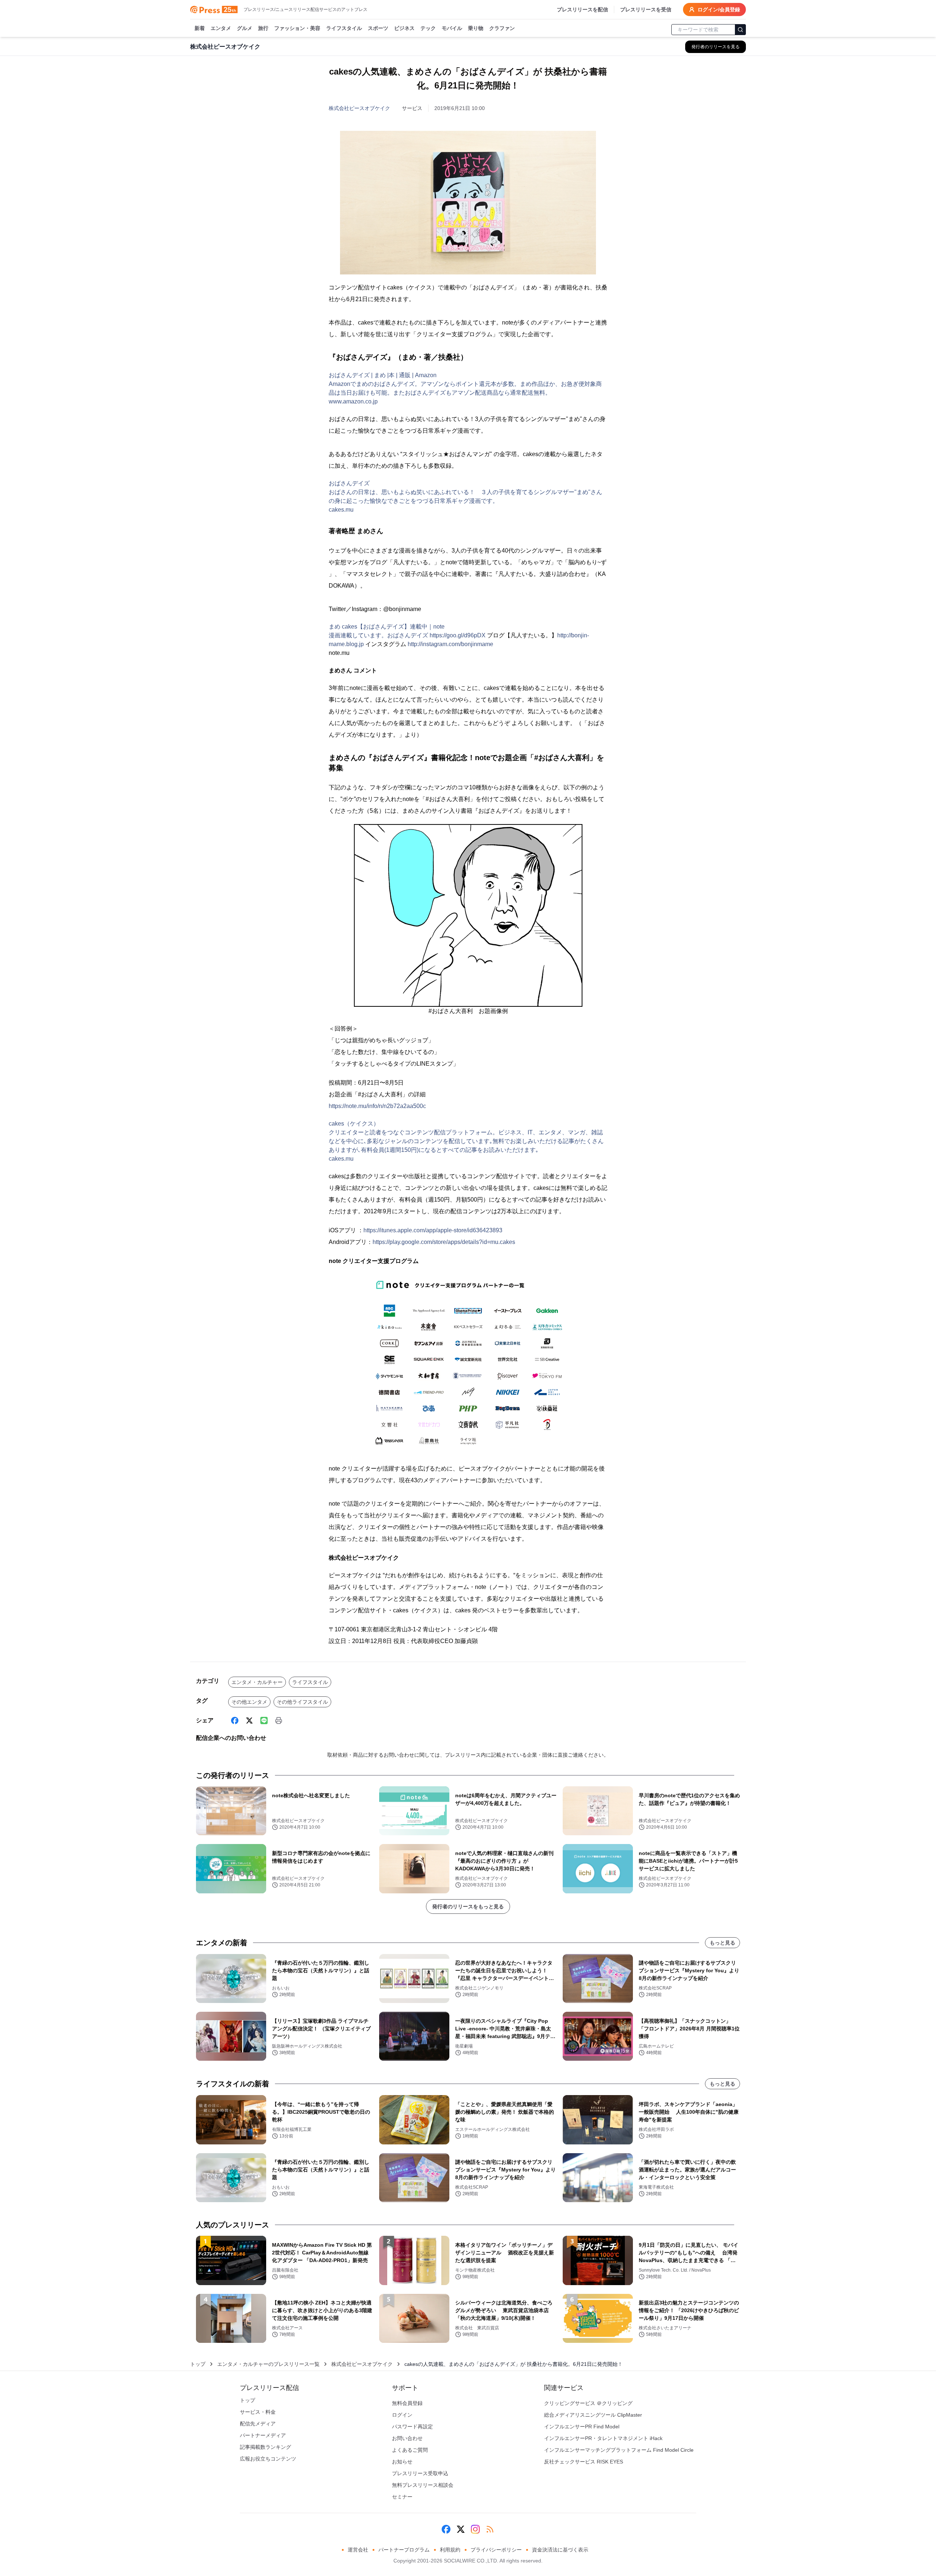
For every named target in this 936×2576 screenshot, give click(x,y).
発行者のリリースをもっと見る (468, 1907)
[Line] (264, 1721)
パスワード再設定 (412, 2427)
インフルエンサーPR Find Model (582, 2427)
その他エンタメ (249, 1702)
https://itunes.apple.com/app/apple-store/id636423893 (433, 1230)
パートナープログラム (404, 2550)
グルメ (245, 28)
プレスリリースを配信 (582, 10)
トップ (198, 2364)
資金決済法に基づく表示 (560, 2550)
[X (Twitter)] (249, 1721)
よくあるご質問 (410, 2450)
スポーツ (378, 28)
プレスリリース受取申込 (420, 2473)
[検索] (740, 30)
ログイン (402, 2415)
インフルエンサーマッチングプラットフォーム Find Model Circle (619, 2450)
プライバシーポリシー (496, 2550)
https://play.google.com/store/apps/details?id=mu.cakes (444, 1242)
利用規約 (450, 2550)
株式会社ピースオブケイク (359, 108)
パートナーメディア (263, 2435)
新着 (200, 28)
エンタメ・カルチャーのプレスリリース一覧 (268, 2364)
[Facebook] (235, 1721)
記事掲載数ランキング (265, 2447)
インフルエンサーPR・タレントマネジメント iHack (603, 2438)
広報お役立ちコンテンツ (268, 2459)
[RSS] (490, 2529)
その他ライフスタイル (302, 1702)
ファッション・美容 (297, 28)
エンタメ (221, 28)
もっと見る (722, 1943)
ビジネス (404, 28)
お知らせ (402, 2462)
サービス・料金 (258, 2412)
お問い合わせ (407, 2438)
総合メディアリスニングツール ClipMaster (593, 2415)
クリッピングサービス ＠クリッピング (588, 2403)
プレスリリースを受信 (646, 10)
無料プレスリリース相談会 (423, 2485)
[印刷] (279, 1721)
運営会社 (358, 2550)
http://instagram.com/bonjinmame (450, 644)
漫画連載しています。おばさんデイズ (379, 635)
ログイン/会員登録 (719, 10)
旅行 (263, 28)
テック (428, 28)
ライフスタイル (344, 28)
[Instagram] (475, 2529)
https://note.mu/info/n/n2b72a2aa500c (377, 1106)
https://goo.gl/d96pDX (458, 635)
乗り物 (476, 28)
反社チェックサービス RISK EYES (584, 2462)
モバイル (452, 28)
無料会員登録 (407, 2403)
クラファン (502, 28)
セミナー (402, 2497)
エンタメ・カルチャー (257, 1682)
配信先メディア (258, 2424)
